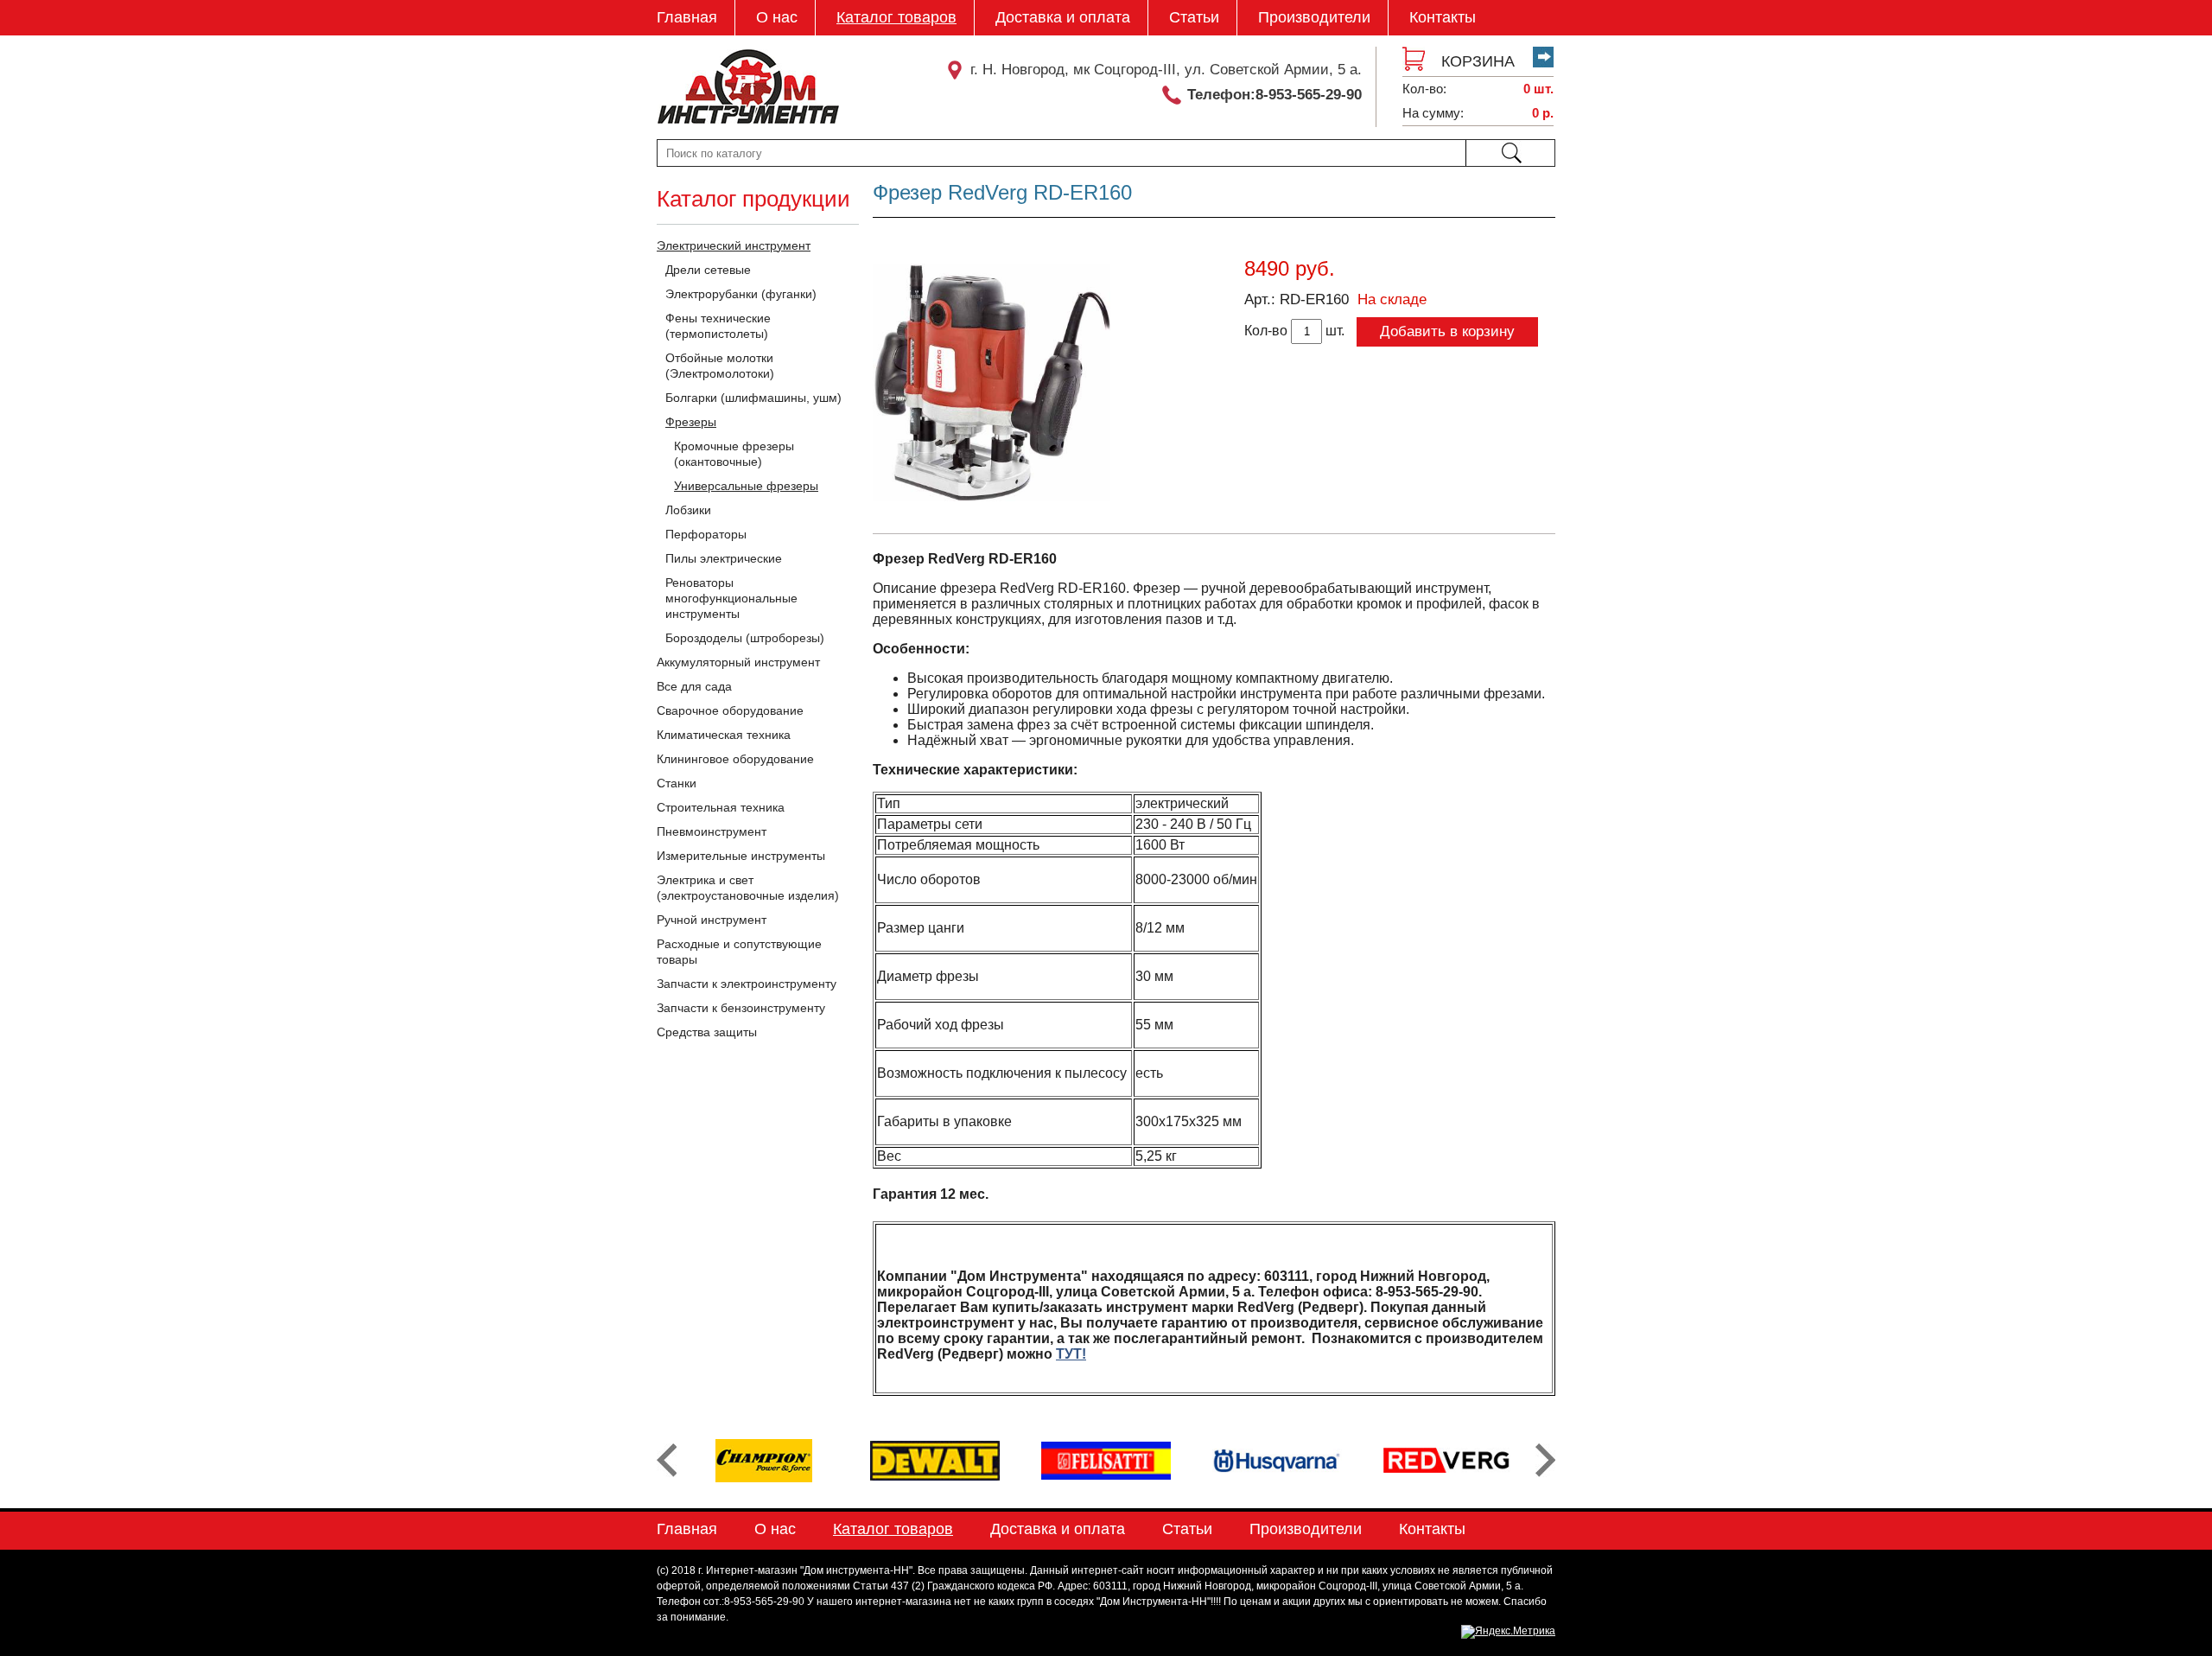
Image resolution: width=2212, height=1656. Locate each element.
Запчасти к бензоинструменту (741, 1008)
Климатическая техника (724, 735)
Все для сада (694, 686)
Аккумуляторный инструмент (738, 662)
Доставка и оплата (1063, 17)
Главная (687, 17)
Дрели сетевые (708, 270)
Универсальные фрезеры (746, 486)
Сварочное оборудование (730, 710)
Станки (677, 783)
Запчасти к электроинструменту (747, 984)
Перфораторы (706, 534)
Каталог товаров (896, 17)
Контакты (1443, 17)
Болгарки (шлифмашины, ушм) (753, 398)
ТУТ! (1071, 1354)
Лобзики (688, 510)
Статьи (1194, 17)
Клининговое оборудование (735, 759)
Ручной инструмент (712, 920)
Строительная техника (721, 807)
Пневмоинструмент (712, 831)
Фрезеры (691, 422)
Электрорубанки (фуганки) (741, 294)
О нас (777, 17)
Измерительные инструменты (741, 856)
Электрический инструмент (734, 245)
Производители (1314, 17)
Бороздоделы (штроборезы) (745, 638)
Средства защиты (707, 1032)
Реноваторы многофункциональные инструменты (731, 598)
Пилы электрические (724, 558)
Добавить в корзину (1447, 331)
